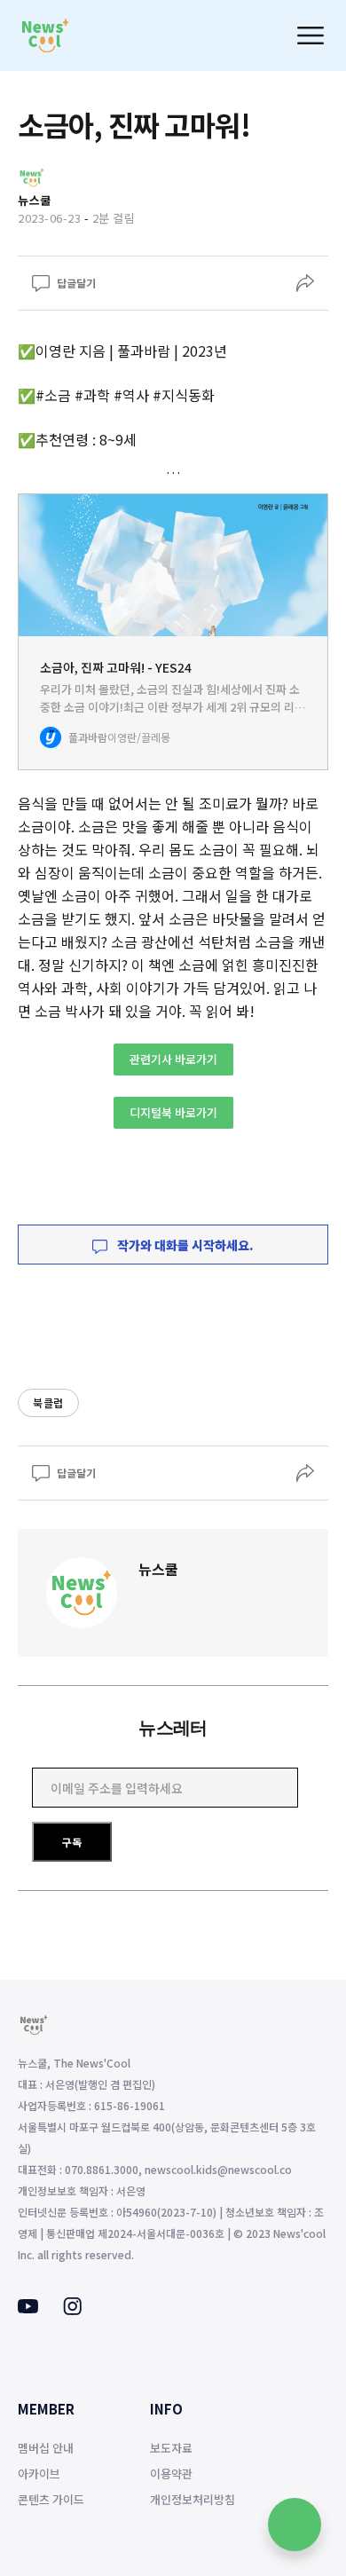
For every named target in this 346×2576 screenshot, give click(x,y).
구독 (72, 1842)
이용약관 (171, 2474)
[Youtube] (28, 2308)
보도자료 (171, 2448)
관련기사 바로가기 (173, 1059)
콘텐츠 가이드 (51, 2499)
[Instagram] (72, 2310)
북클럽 (48, 1402)
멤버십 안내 (46, 2448)
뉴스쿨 (158, 1569)
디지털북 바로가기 (173, 1112)
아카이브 (39, 2474)
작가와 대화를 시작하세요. (184, 1245)
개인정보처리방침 (193, 2499)
